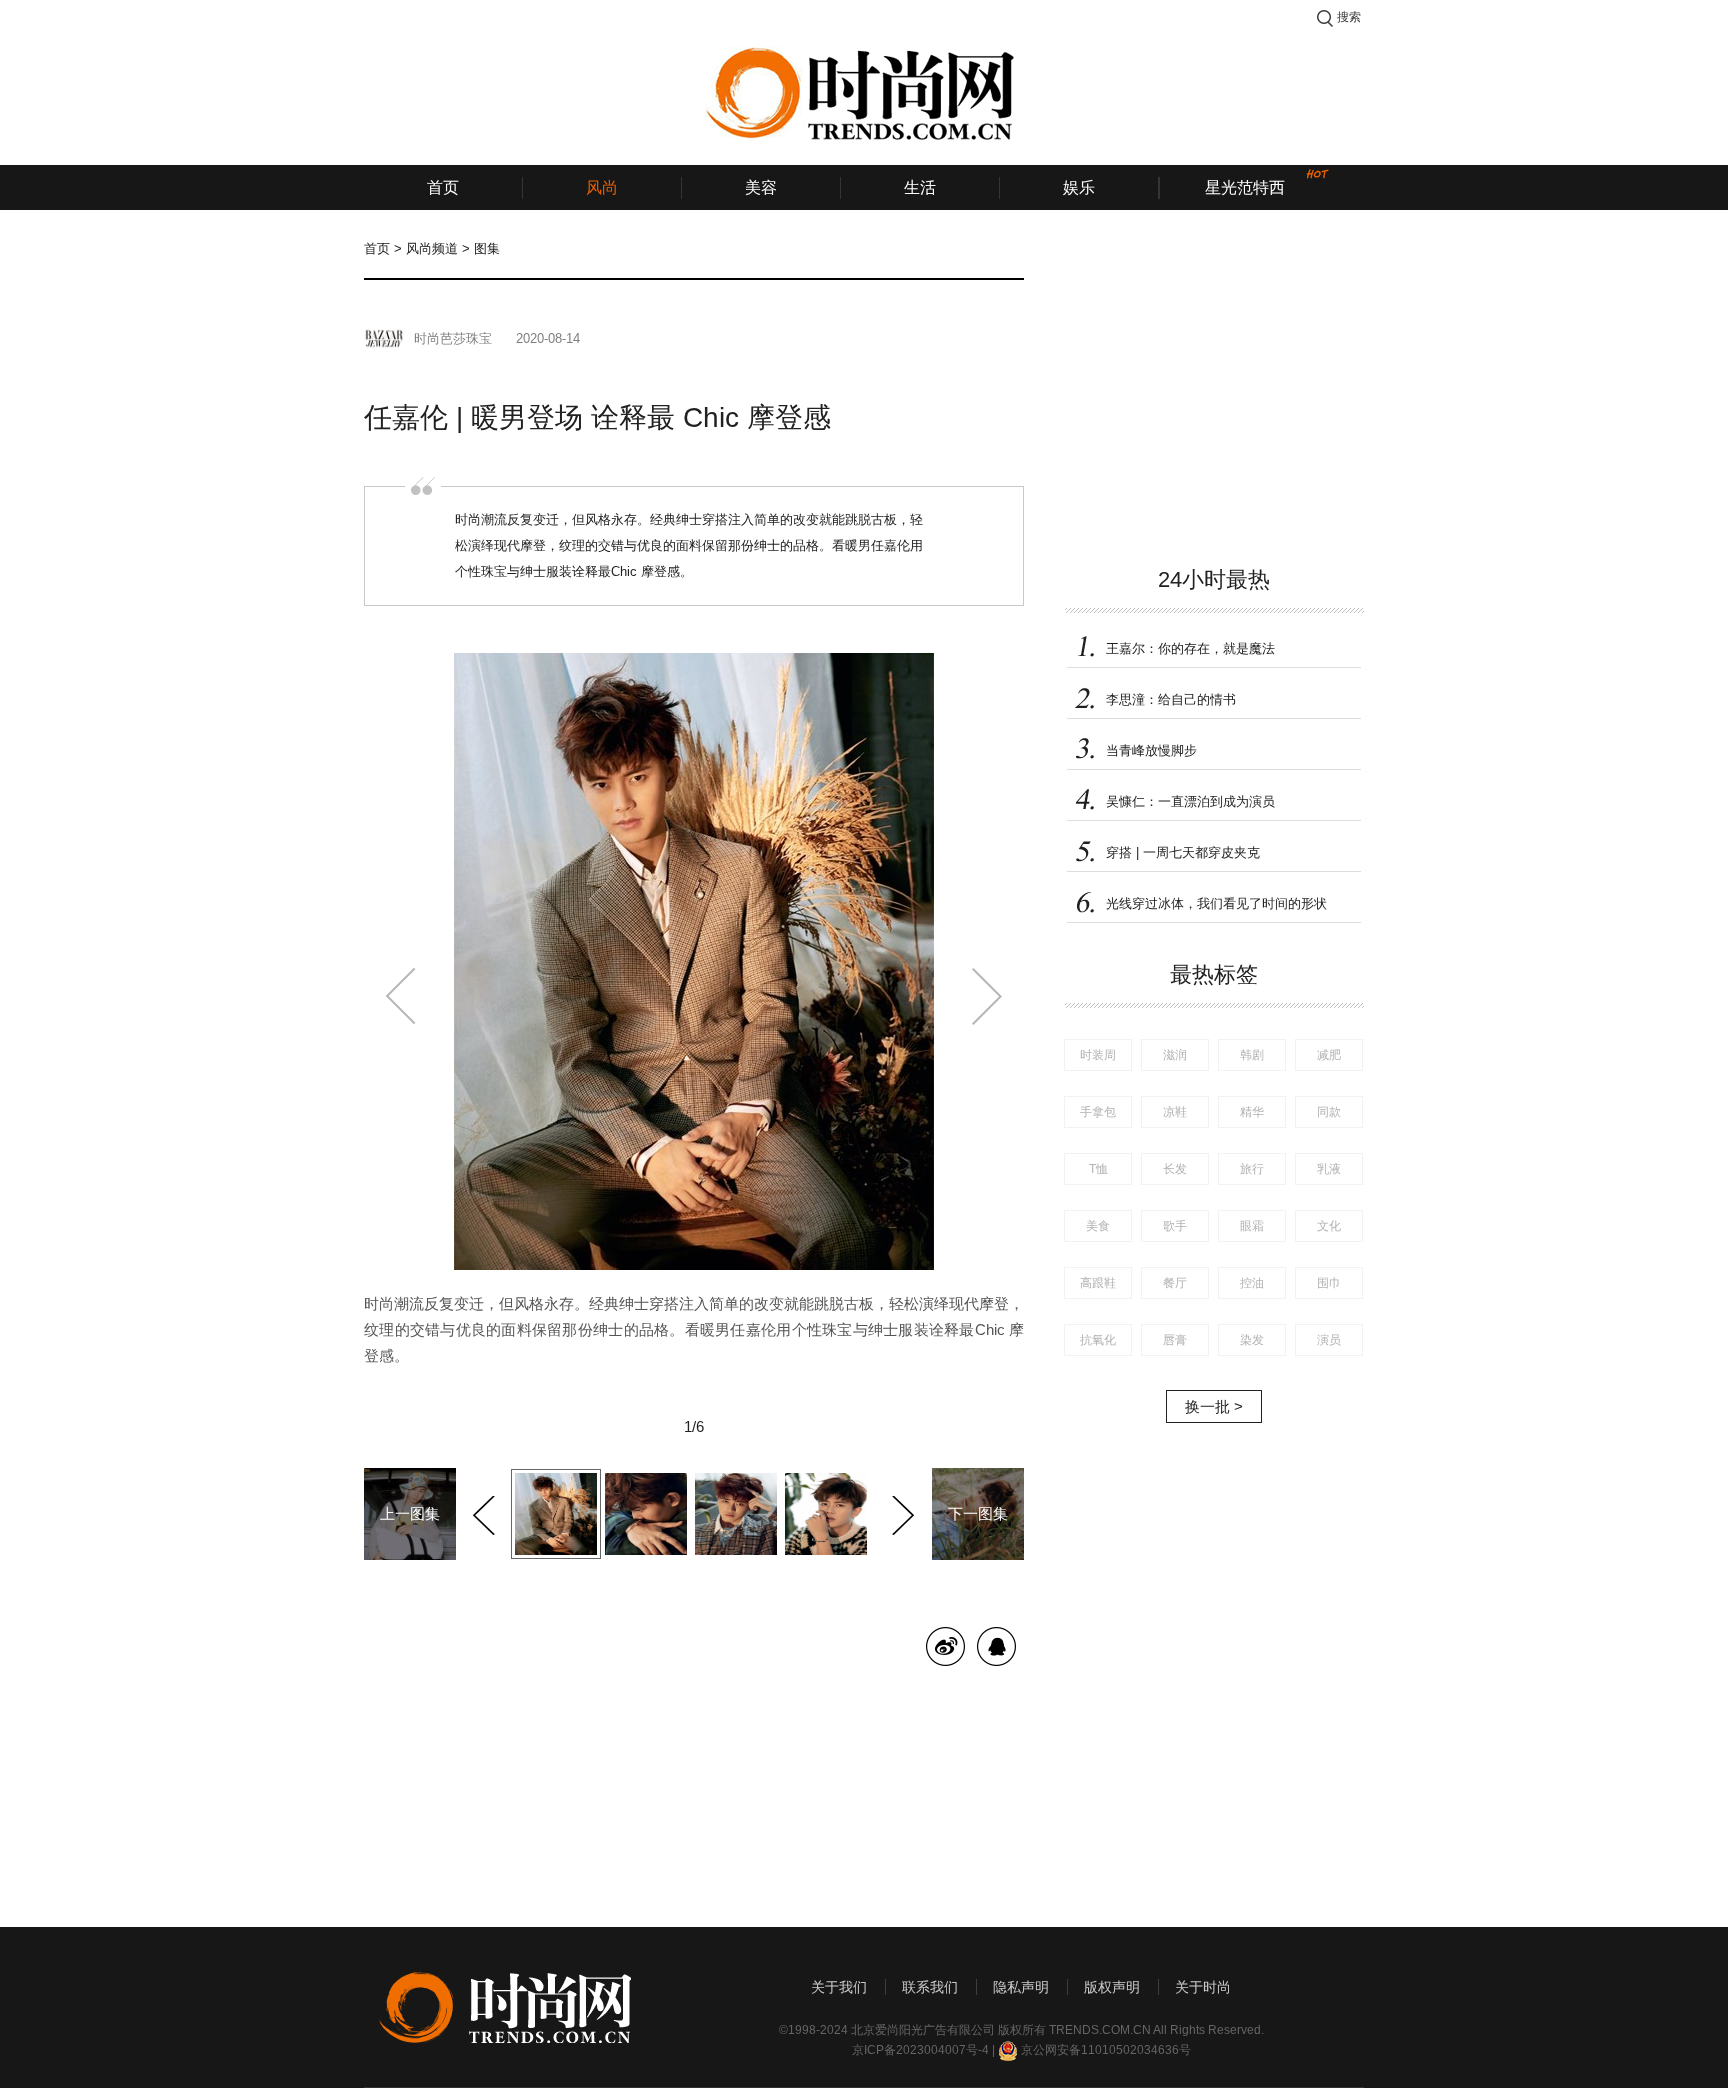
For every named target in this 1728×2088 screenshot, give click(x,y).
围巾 (1329, 1283)
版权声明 (1112, 1987)
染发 (1252, 1340)
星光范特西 (1245, 187)
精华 (1252, 1112)
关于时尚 (1203, 1987)
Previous (486, 1512)
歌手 (1175, 1226)
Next (900, 1512)
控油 (1252, 1283)
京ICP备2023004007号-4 (920, 2050)
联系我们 (930, 1987)
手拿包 (1098, 1112)
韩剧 (1252, 1055)
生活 (920, 187)
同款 (1329, 1112)
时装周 (1098, 1055)
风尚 (602, 187)
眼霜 (1252, 1226)
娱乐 (1079, 187)
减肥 (1329, 1055)
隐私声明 (1021, 1987)
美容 (761, 187)
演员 (1329, 1340)
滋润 (1175, 1055)
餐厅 (1175, 1283)
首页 (443, 187)
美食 (1098, 1226)
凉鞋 (1175, 1112)
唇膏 (1175, 1340)
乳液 (1329, 1169)
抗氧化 (1098, 1340)
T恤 (1098, 1169)
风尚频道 (432, 248)
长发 (1175, 1169)
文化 (1329, 1226)
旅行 (1252, 1169)
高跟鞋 (1098, 1283)
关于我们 (839, 1987)
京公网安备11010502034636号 (1106, 2050)
